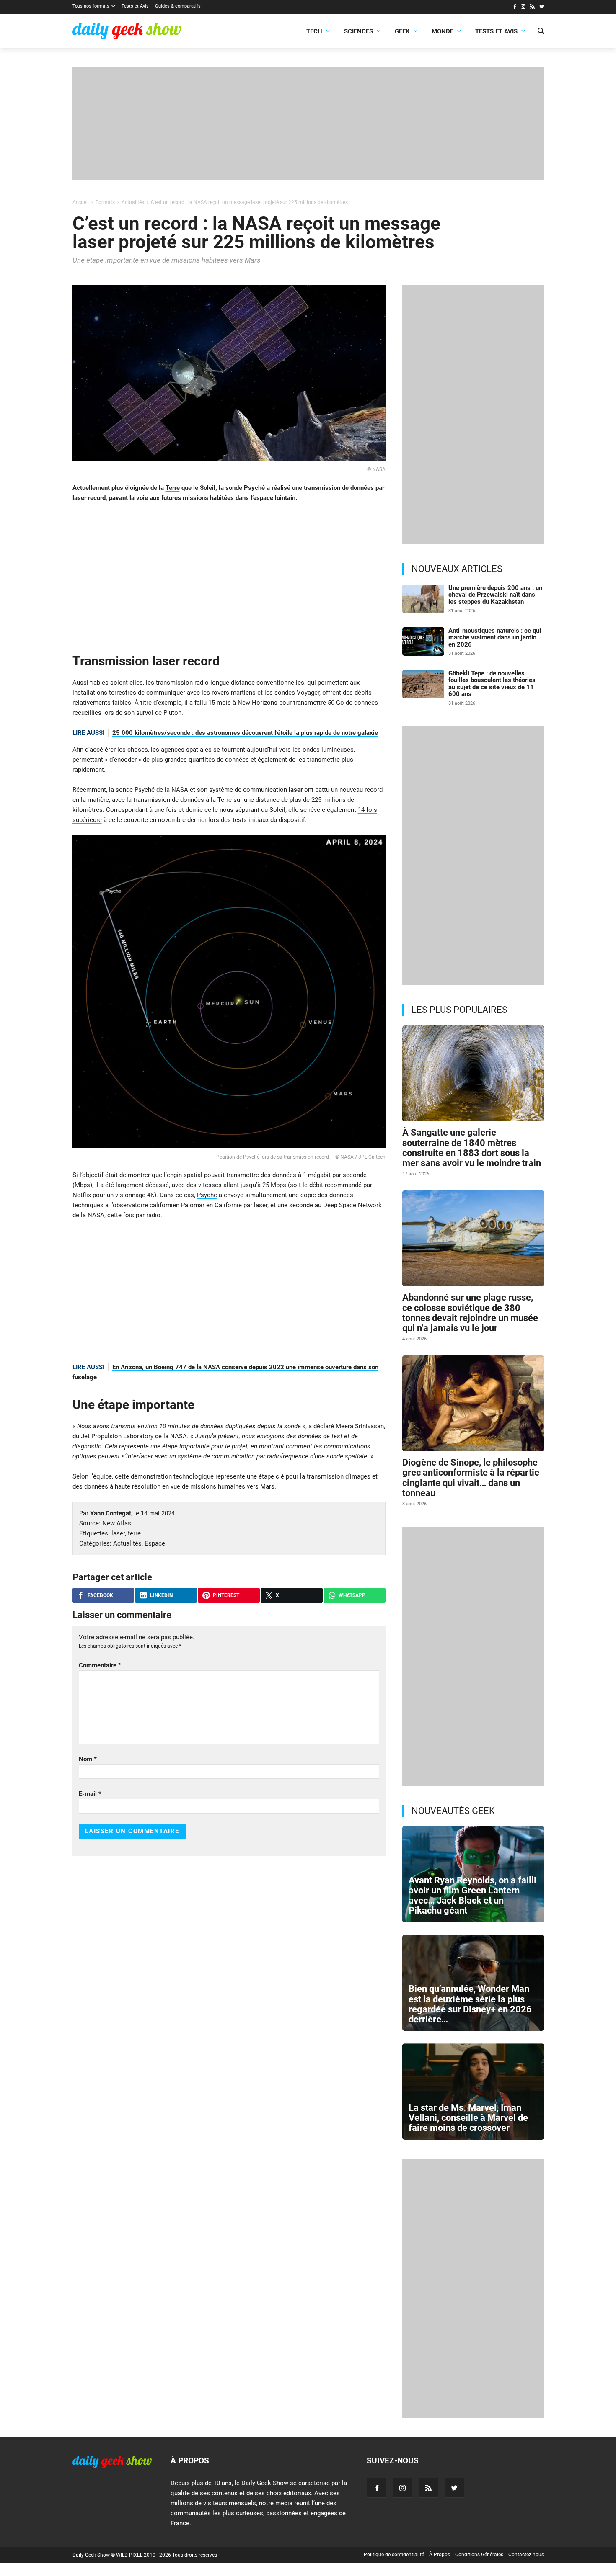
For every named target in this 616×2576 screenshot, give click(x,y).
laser (296, 790)
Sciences (358, 31)
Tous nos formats (91, 6)
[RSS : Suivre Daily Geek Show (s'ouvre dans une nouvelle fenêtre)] (532, 8)
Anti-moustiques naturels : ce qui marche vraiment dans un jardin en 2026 (495, 638)
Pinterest (226, 1595)
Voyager (308, 693)
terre (134, 1533)
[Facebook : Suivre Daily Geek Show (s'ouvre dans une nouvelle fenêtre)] (514, 8)
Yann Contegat (111, 1513)
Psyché (207, 1195)
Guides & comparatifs (178, 6)
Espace (155, 1543)
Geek (402, 31)
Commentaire (100, 1665)
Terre (173, 488)
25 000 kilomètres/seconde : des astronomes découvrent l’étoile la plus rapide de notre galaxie (245, 733)
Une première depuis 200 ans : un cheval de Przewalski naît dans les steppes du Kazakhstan (495, 595)
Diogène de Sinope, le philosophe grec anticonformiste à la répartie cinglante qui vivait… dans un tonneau (471, 1478)
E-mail (90, 1794)
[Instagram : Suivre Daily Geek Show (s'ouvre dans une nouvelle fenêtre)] (523, 8)
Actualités (127, 1543)
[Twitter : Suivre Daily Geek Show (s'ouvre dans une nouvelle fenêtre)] (542, 8)
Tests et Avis (135, 6)
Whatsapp (352, 1595)
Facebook (100, 1595)
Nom (88, 1759)
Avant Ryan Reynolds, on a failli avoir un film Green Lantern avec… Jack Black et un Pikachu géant (472, 1896)
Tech (314, 31)
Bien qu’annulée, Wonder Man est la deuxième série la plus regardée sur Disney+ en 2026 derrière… (470, 2004)
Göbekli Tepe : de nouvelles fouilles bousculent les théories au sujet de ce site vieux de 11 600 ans (492, 684)
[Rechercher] (541, 32)
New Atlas (117, 1523)
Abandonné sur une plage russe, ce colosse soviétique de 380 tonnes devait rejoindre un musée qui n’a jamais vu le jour (470, 1313)
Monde (443, 31)
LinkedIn (161, 1595)
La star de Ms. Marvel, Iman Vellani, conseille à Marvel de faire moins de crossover (468, 2118)
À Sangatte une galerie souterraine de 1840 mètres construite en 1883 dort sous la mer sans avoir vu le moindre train (472, 1148)
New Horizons (258, 703)
